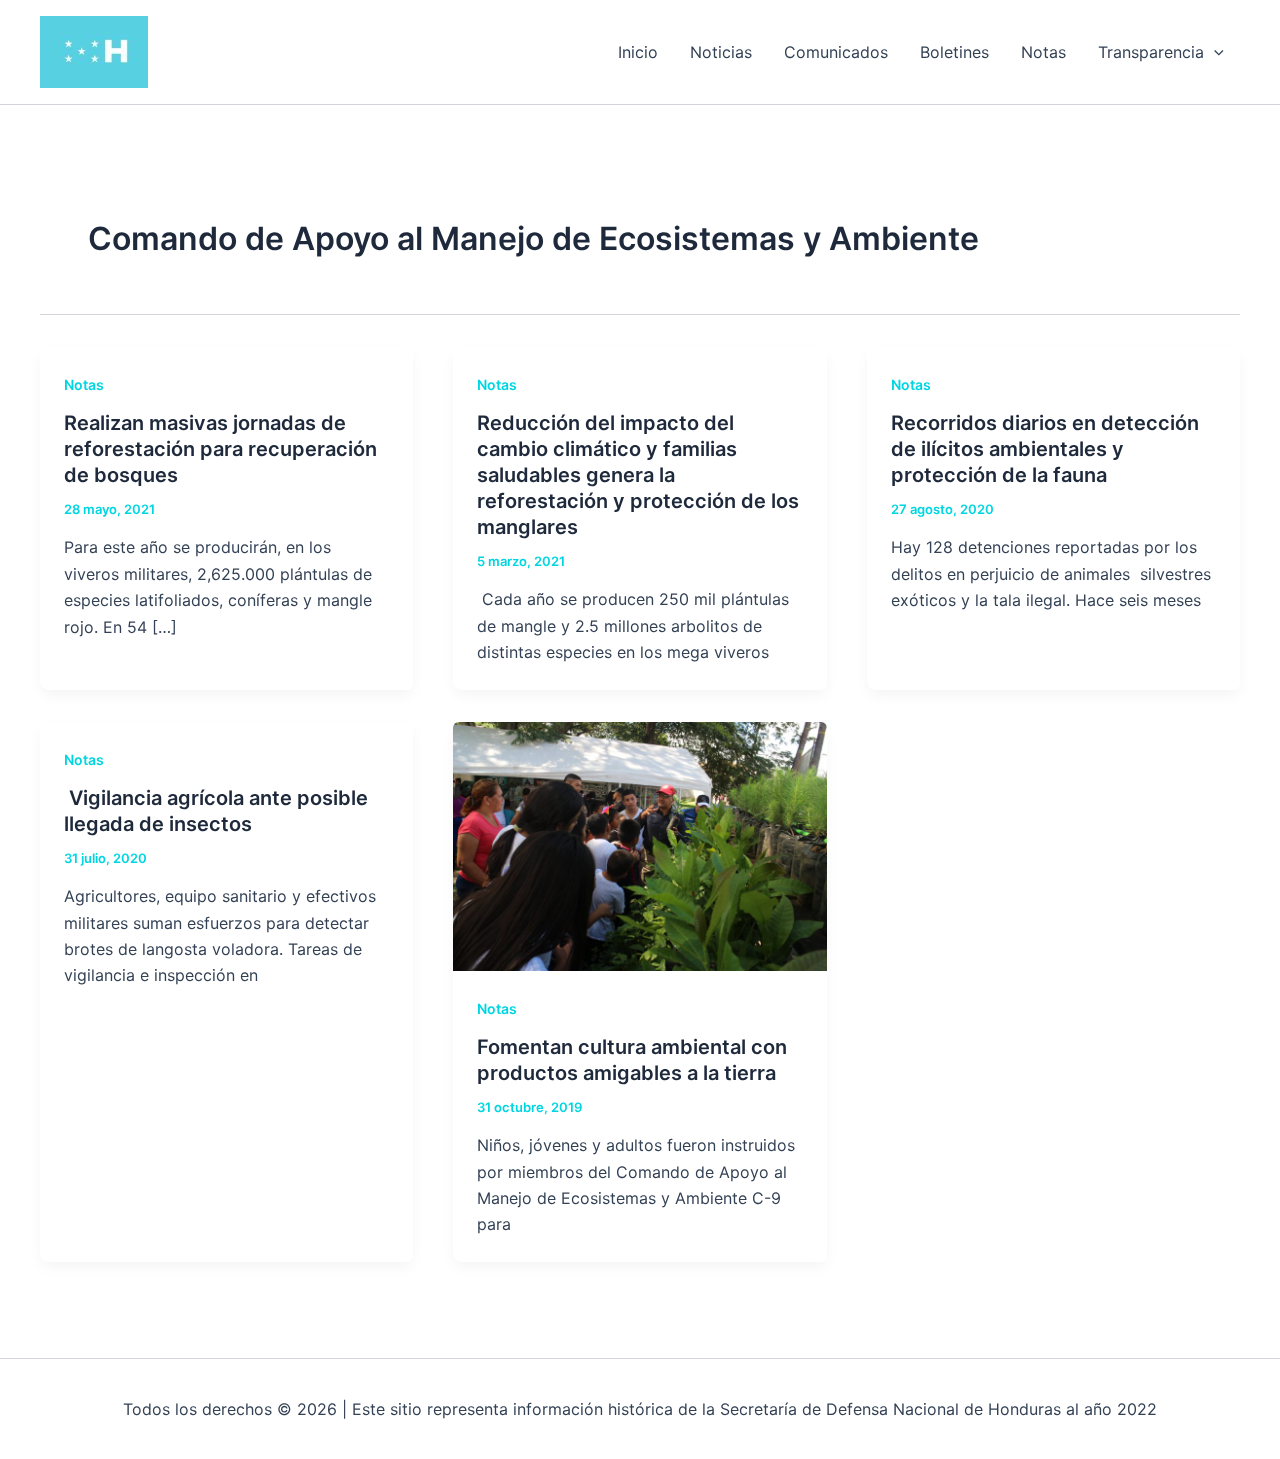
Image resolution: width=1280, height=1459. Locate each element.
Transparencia (1151, 52)
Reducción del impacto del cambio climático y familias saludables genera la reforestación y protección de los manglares (638, 475)
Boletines (954, 52)
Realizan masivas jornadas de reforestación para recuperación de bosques (220, 449)
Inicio (638, 52)
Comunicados (836, 52)
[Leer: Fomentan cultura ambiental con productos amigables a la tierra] (639, 844)
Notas (1043, 52)
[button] (1214, 52)
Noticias (721, 52)
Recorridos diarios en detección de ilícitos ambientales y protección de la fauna (1045, 449)
